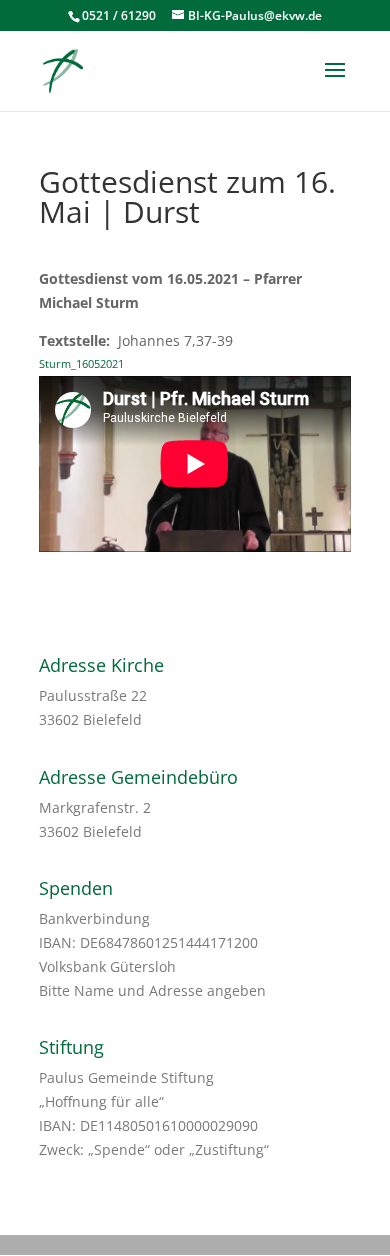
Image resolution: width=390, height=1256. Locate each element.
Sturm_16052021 (81, 363)
